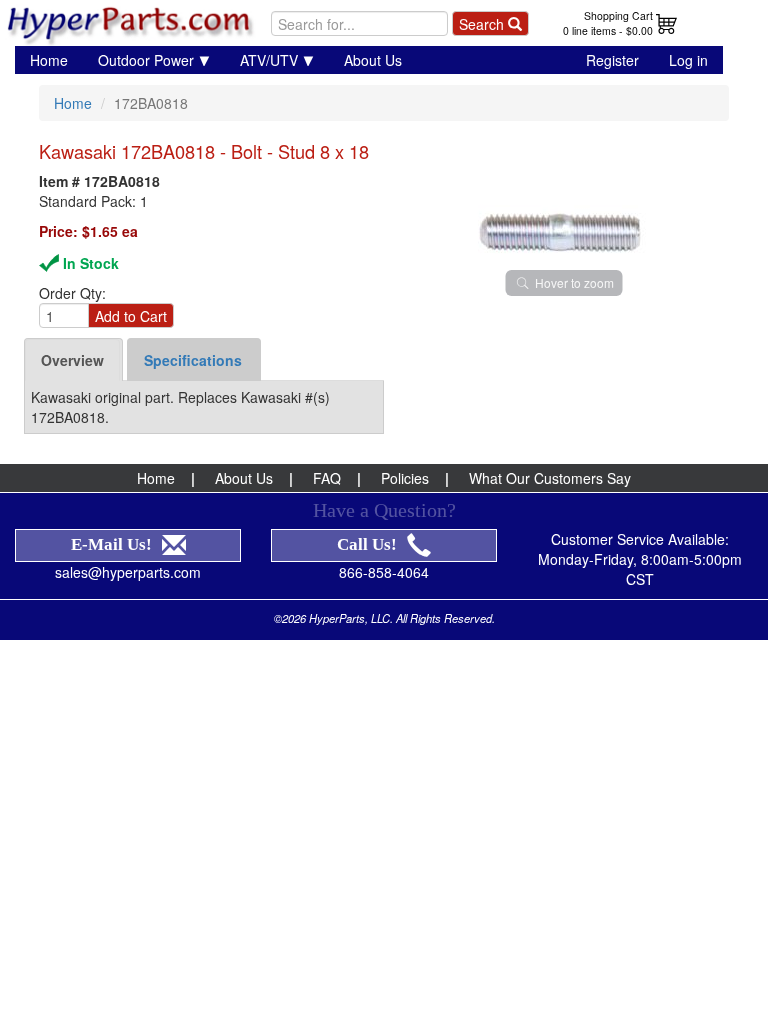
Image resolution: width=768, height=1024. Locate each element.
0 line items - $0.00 (608, 30)
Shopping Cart (618, 15)
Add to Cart (131, 316)
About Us (373, 60)
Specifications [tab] (193, 360)
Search (483, 24)
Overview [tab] (72, 360)
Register (612, 60)
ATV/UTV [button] (269, 60)
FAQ (327, 478)
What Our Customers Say (550, 478)
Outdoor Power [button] (146, 60)
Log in (688, 60)
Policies (405, 478)
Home (49, 60)
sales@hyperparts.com (128, 572)
